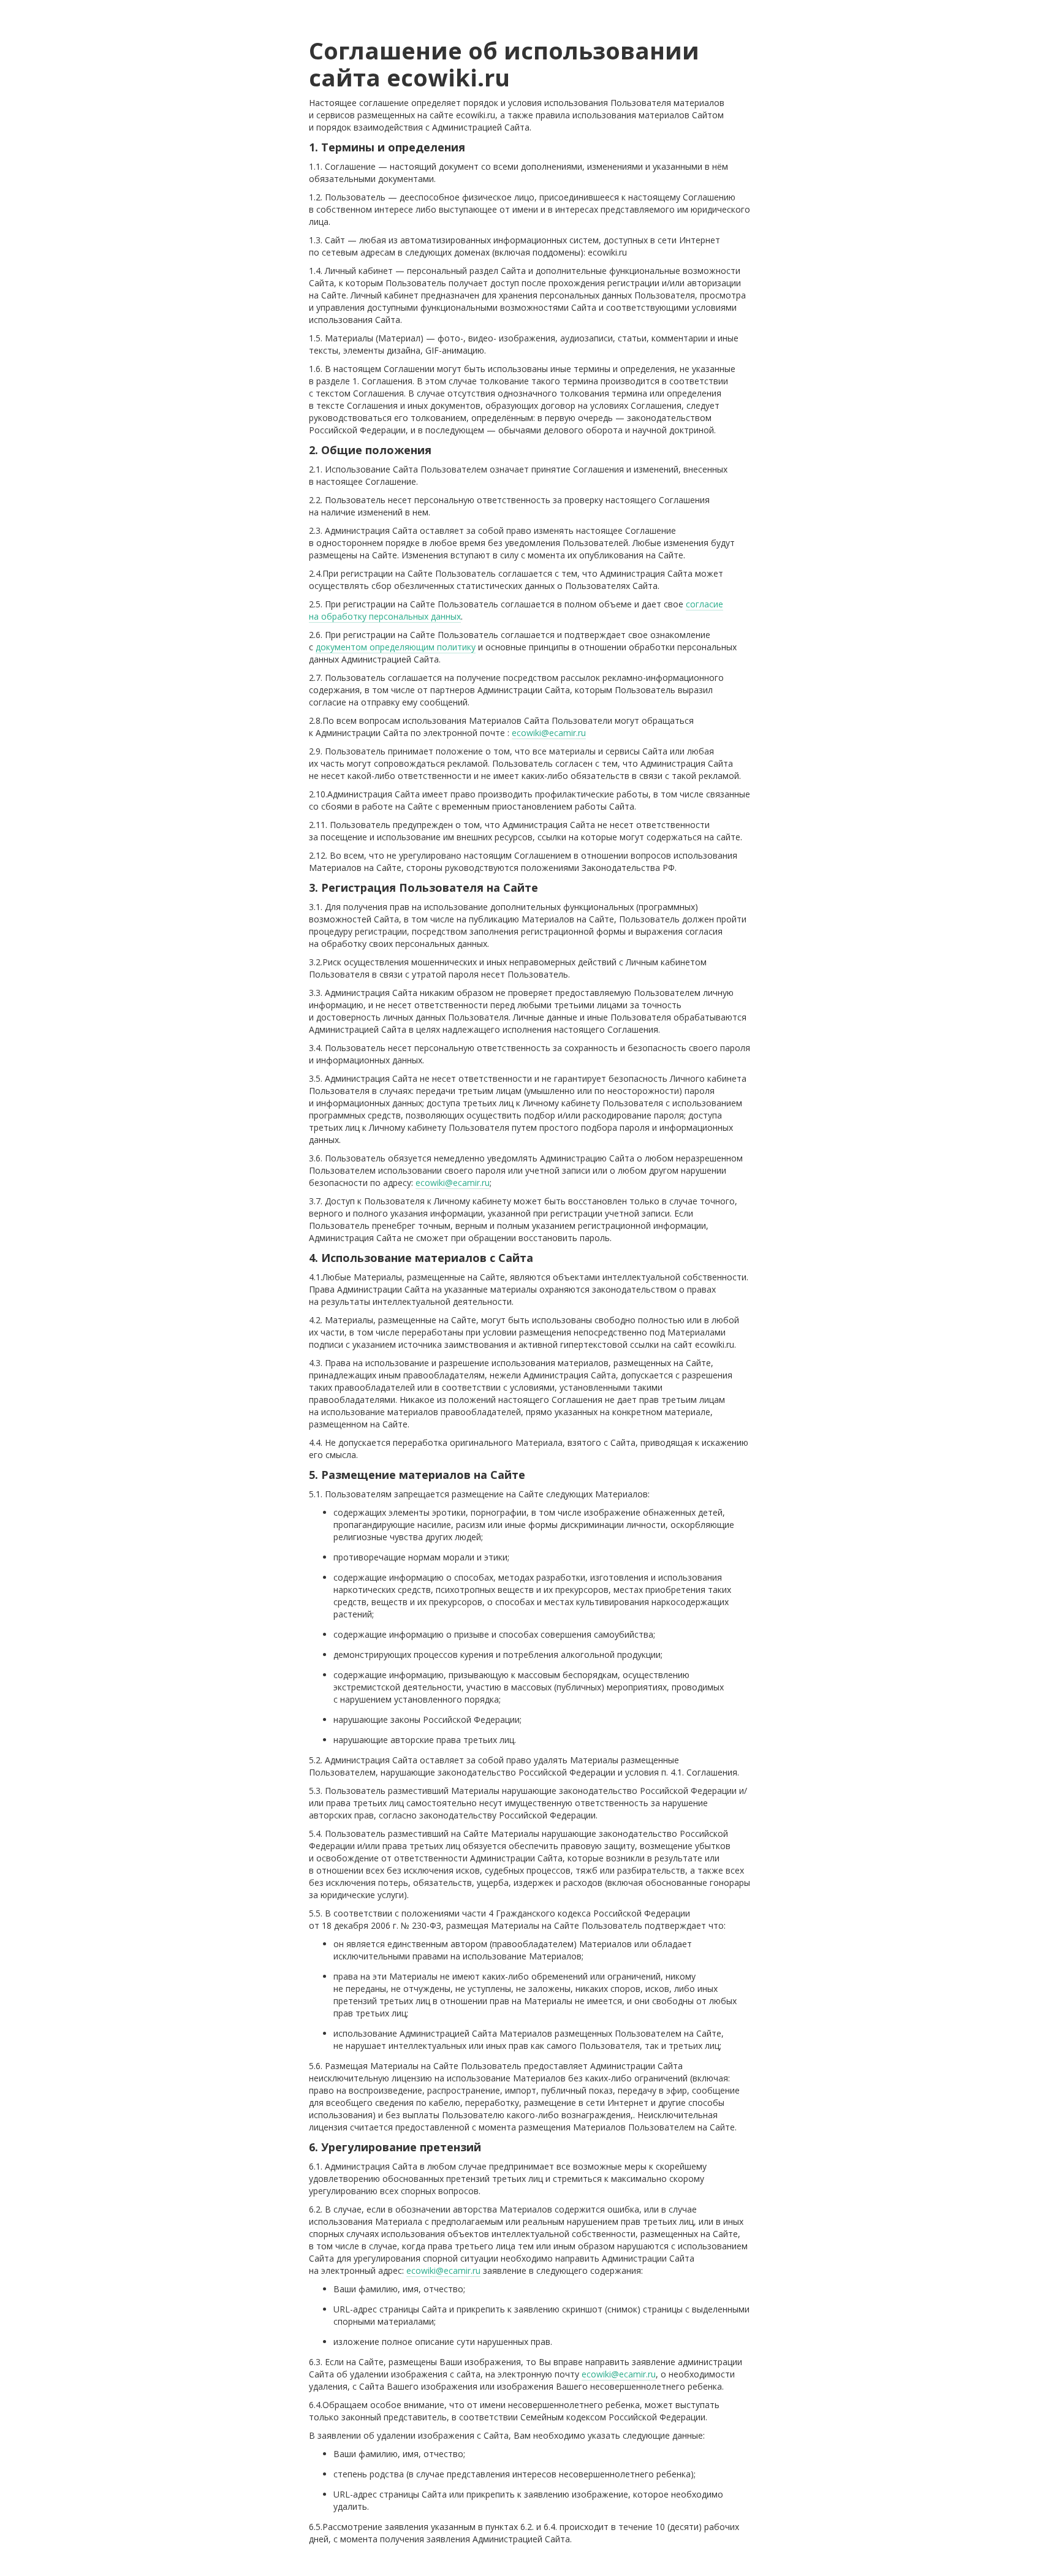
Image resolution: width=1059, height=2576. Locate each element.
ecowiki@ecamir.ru (549, 733)
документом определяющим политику (396, 647)
